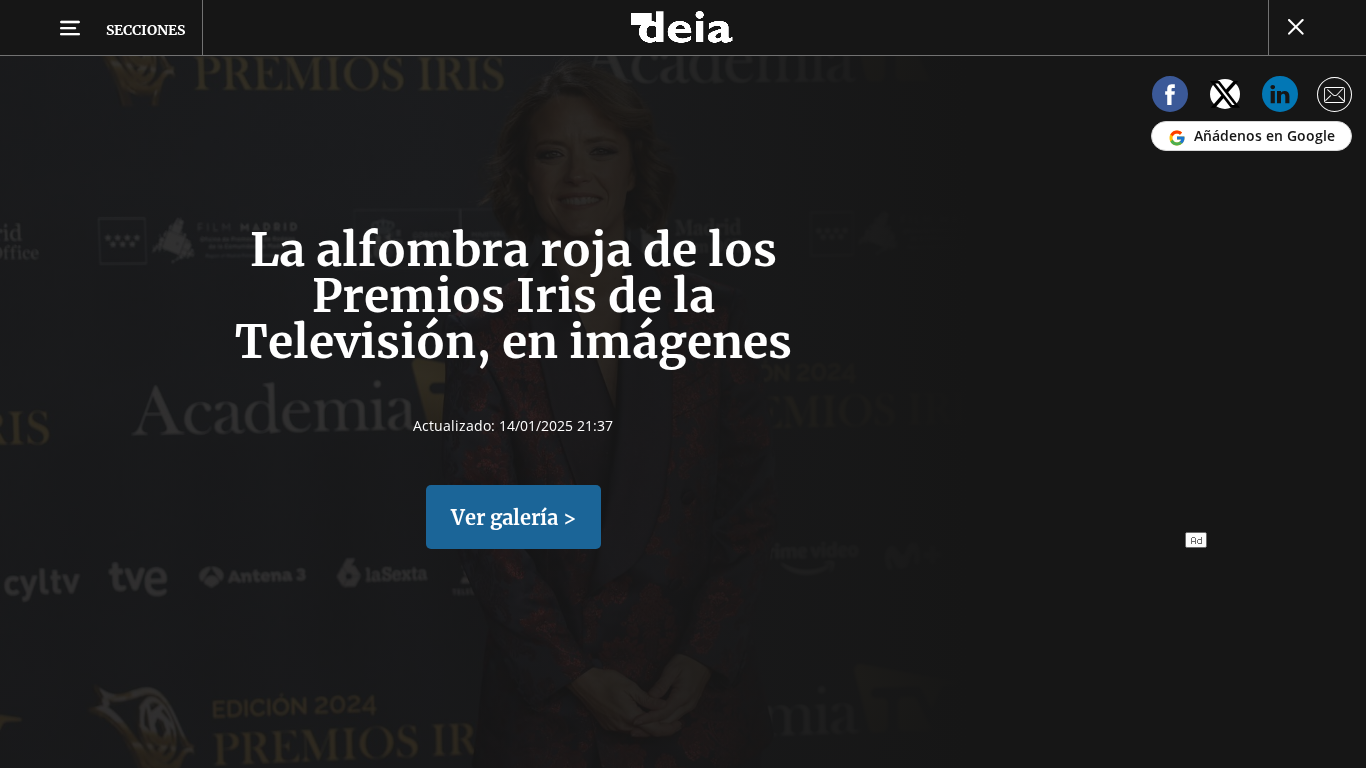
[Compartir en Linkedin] (1280, 97)
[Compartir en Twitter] (1225, 97)
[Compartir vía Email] (1335, 97)
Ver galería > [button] (513, 517)
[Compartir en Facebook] (1170, 97)
